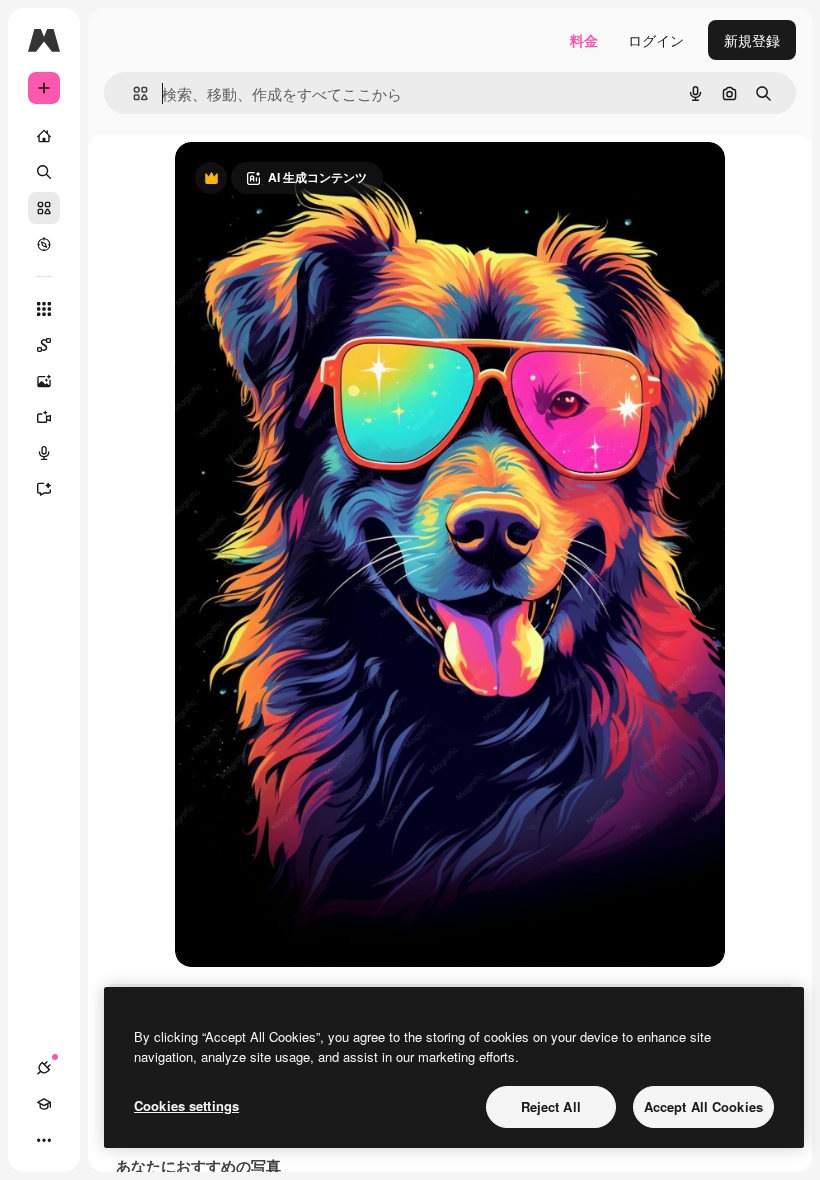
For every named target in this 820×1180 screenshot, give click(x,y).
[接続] (44, 1068)
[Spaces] (44, 345)
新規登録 (752, 40)
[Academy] (44, 1104)
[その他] (44, 1140)
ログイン (656, 40)
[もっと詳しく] (44, 244)
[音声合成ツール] (44, 453)
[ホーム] (44, 136)
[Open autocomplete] (132, 93)
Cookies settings (186, 1105)
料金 (584, 40)
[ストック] (44, 208)
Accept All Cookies (703, 1106)
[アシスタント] (44, 489)
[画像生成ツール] (44, 381)
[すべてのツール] (44, 309)
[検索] (44, 172)
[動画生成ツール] (44, 417)
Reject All (551, 1106)
